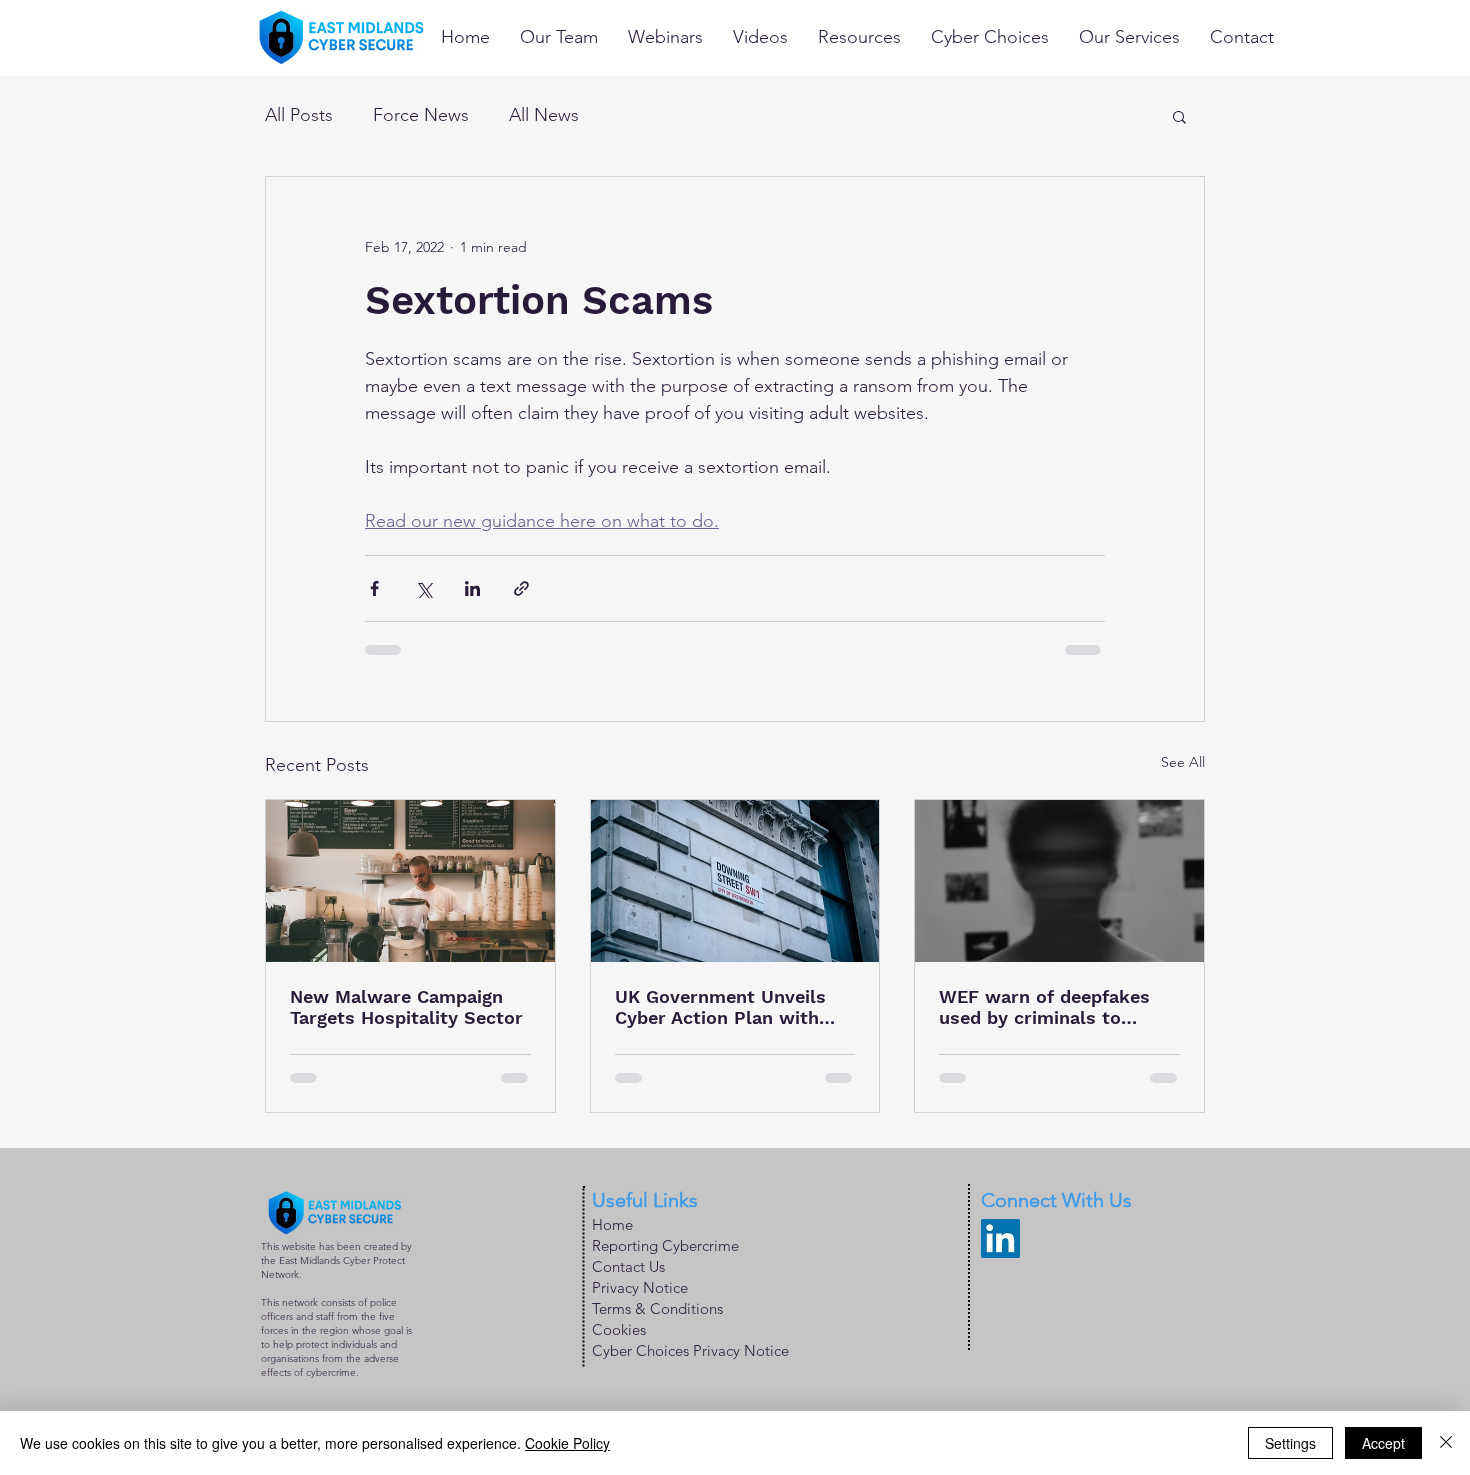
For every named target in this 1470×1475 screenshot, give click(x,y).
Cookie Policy (567, 1443)
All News (544, 115)
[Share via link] (521, 588)
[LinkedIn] (1000, 1238)
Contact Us (628, 1266)
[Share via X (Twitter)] (423, 588)
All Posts (299, 115)
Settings (1290, 1443)
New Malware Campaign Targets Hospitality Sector (406, 1007)
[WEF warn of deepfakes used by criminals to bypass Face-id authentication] (1059, 881)
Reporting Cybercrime (665, 1245)
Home (612, 1224)
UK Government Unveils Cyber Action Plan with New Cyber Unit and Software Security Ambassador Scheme (720, 1007)
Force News (421, 115)
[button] (1179, 116)
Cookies (619, 1329)
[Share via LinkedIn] (472, 588)
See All (1183, 762)
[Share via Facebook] (374, 588)
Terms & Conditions (657, 1308)
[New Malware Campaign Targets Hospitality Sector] (410, 881)
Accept (1383, 1443)
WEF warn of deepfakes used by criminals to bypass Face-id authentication (1044, 1007)
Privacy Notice (640, 1287)
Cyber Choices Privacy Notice (690, 1350)
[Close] (1446, 1443)
